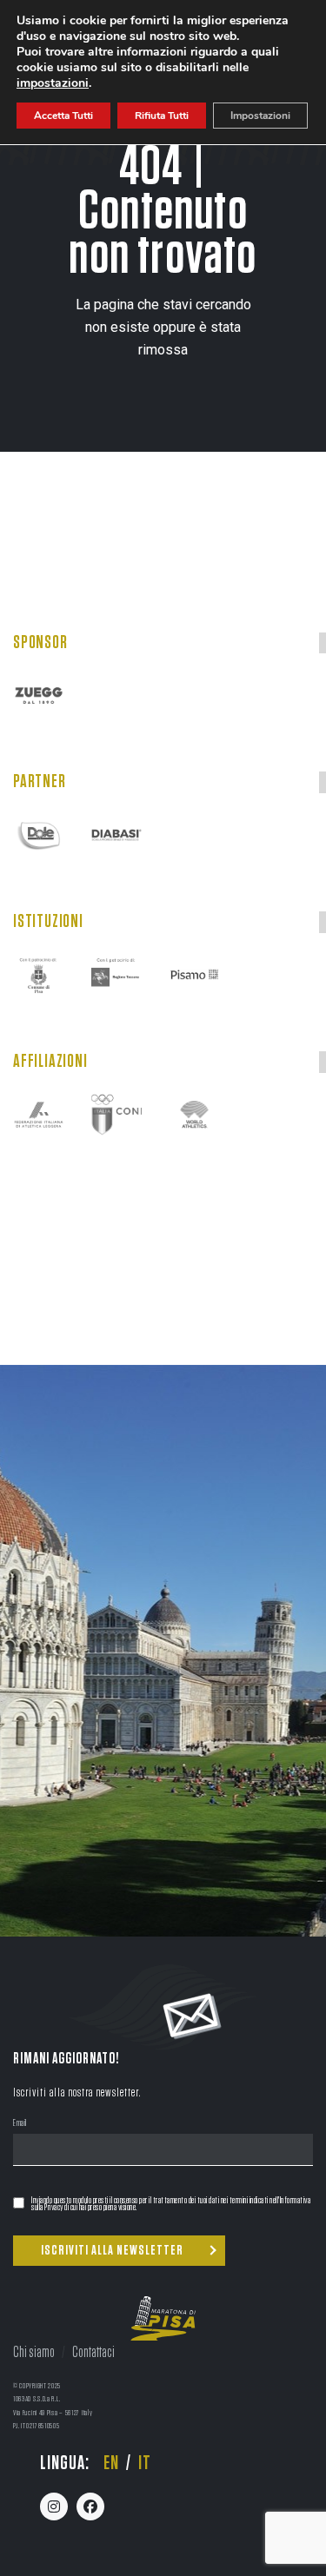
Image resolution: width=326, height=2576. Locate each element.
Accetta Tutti (63, 116)
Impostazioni (260, 116)
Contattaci (93, 2353)
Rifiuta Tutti (162, 116)
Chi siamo (34, 2353)
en (111, 2463)
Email (20, 2124)
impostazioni (53, 83)
